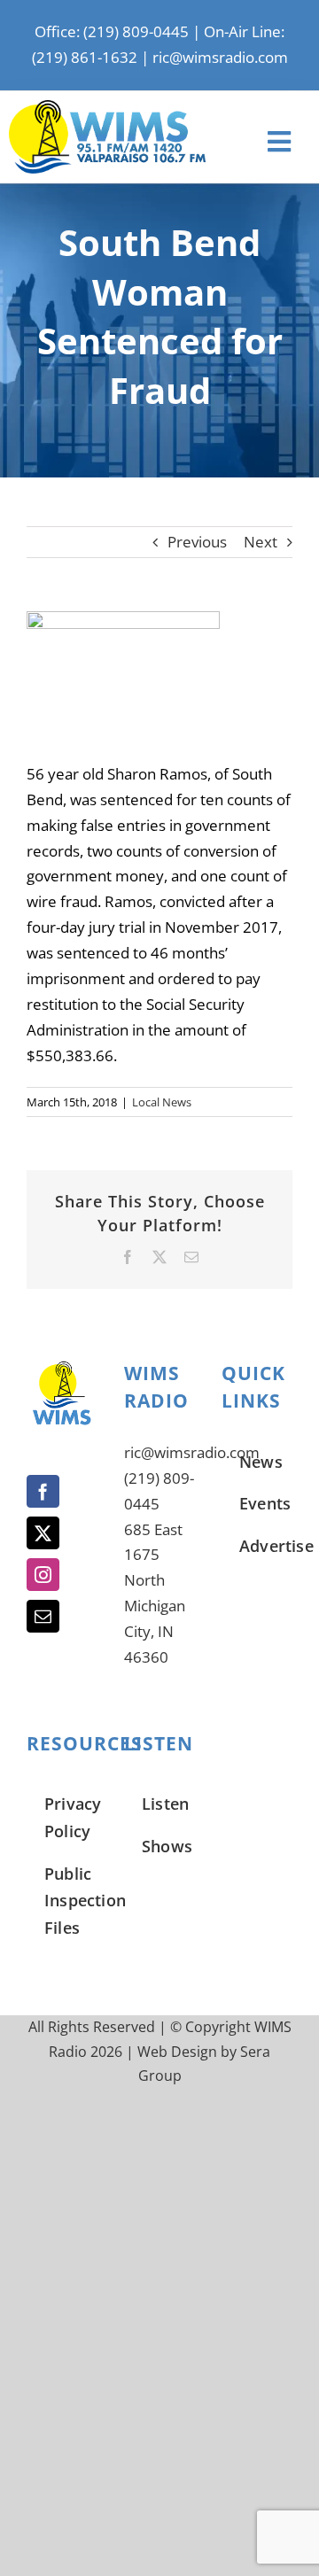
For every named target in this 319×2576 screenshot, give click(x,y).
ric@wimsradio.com (220, 57)
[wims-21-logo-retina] (107, 108)
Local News (162, 1102)
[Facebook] (43, 1491)
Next (261, 542)
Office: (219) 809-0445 (112, 31)
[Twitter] (43, 1533)
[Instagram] (43, 1575)
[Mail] (43, 1616)
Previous (197, 542)
